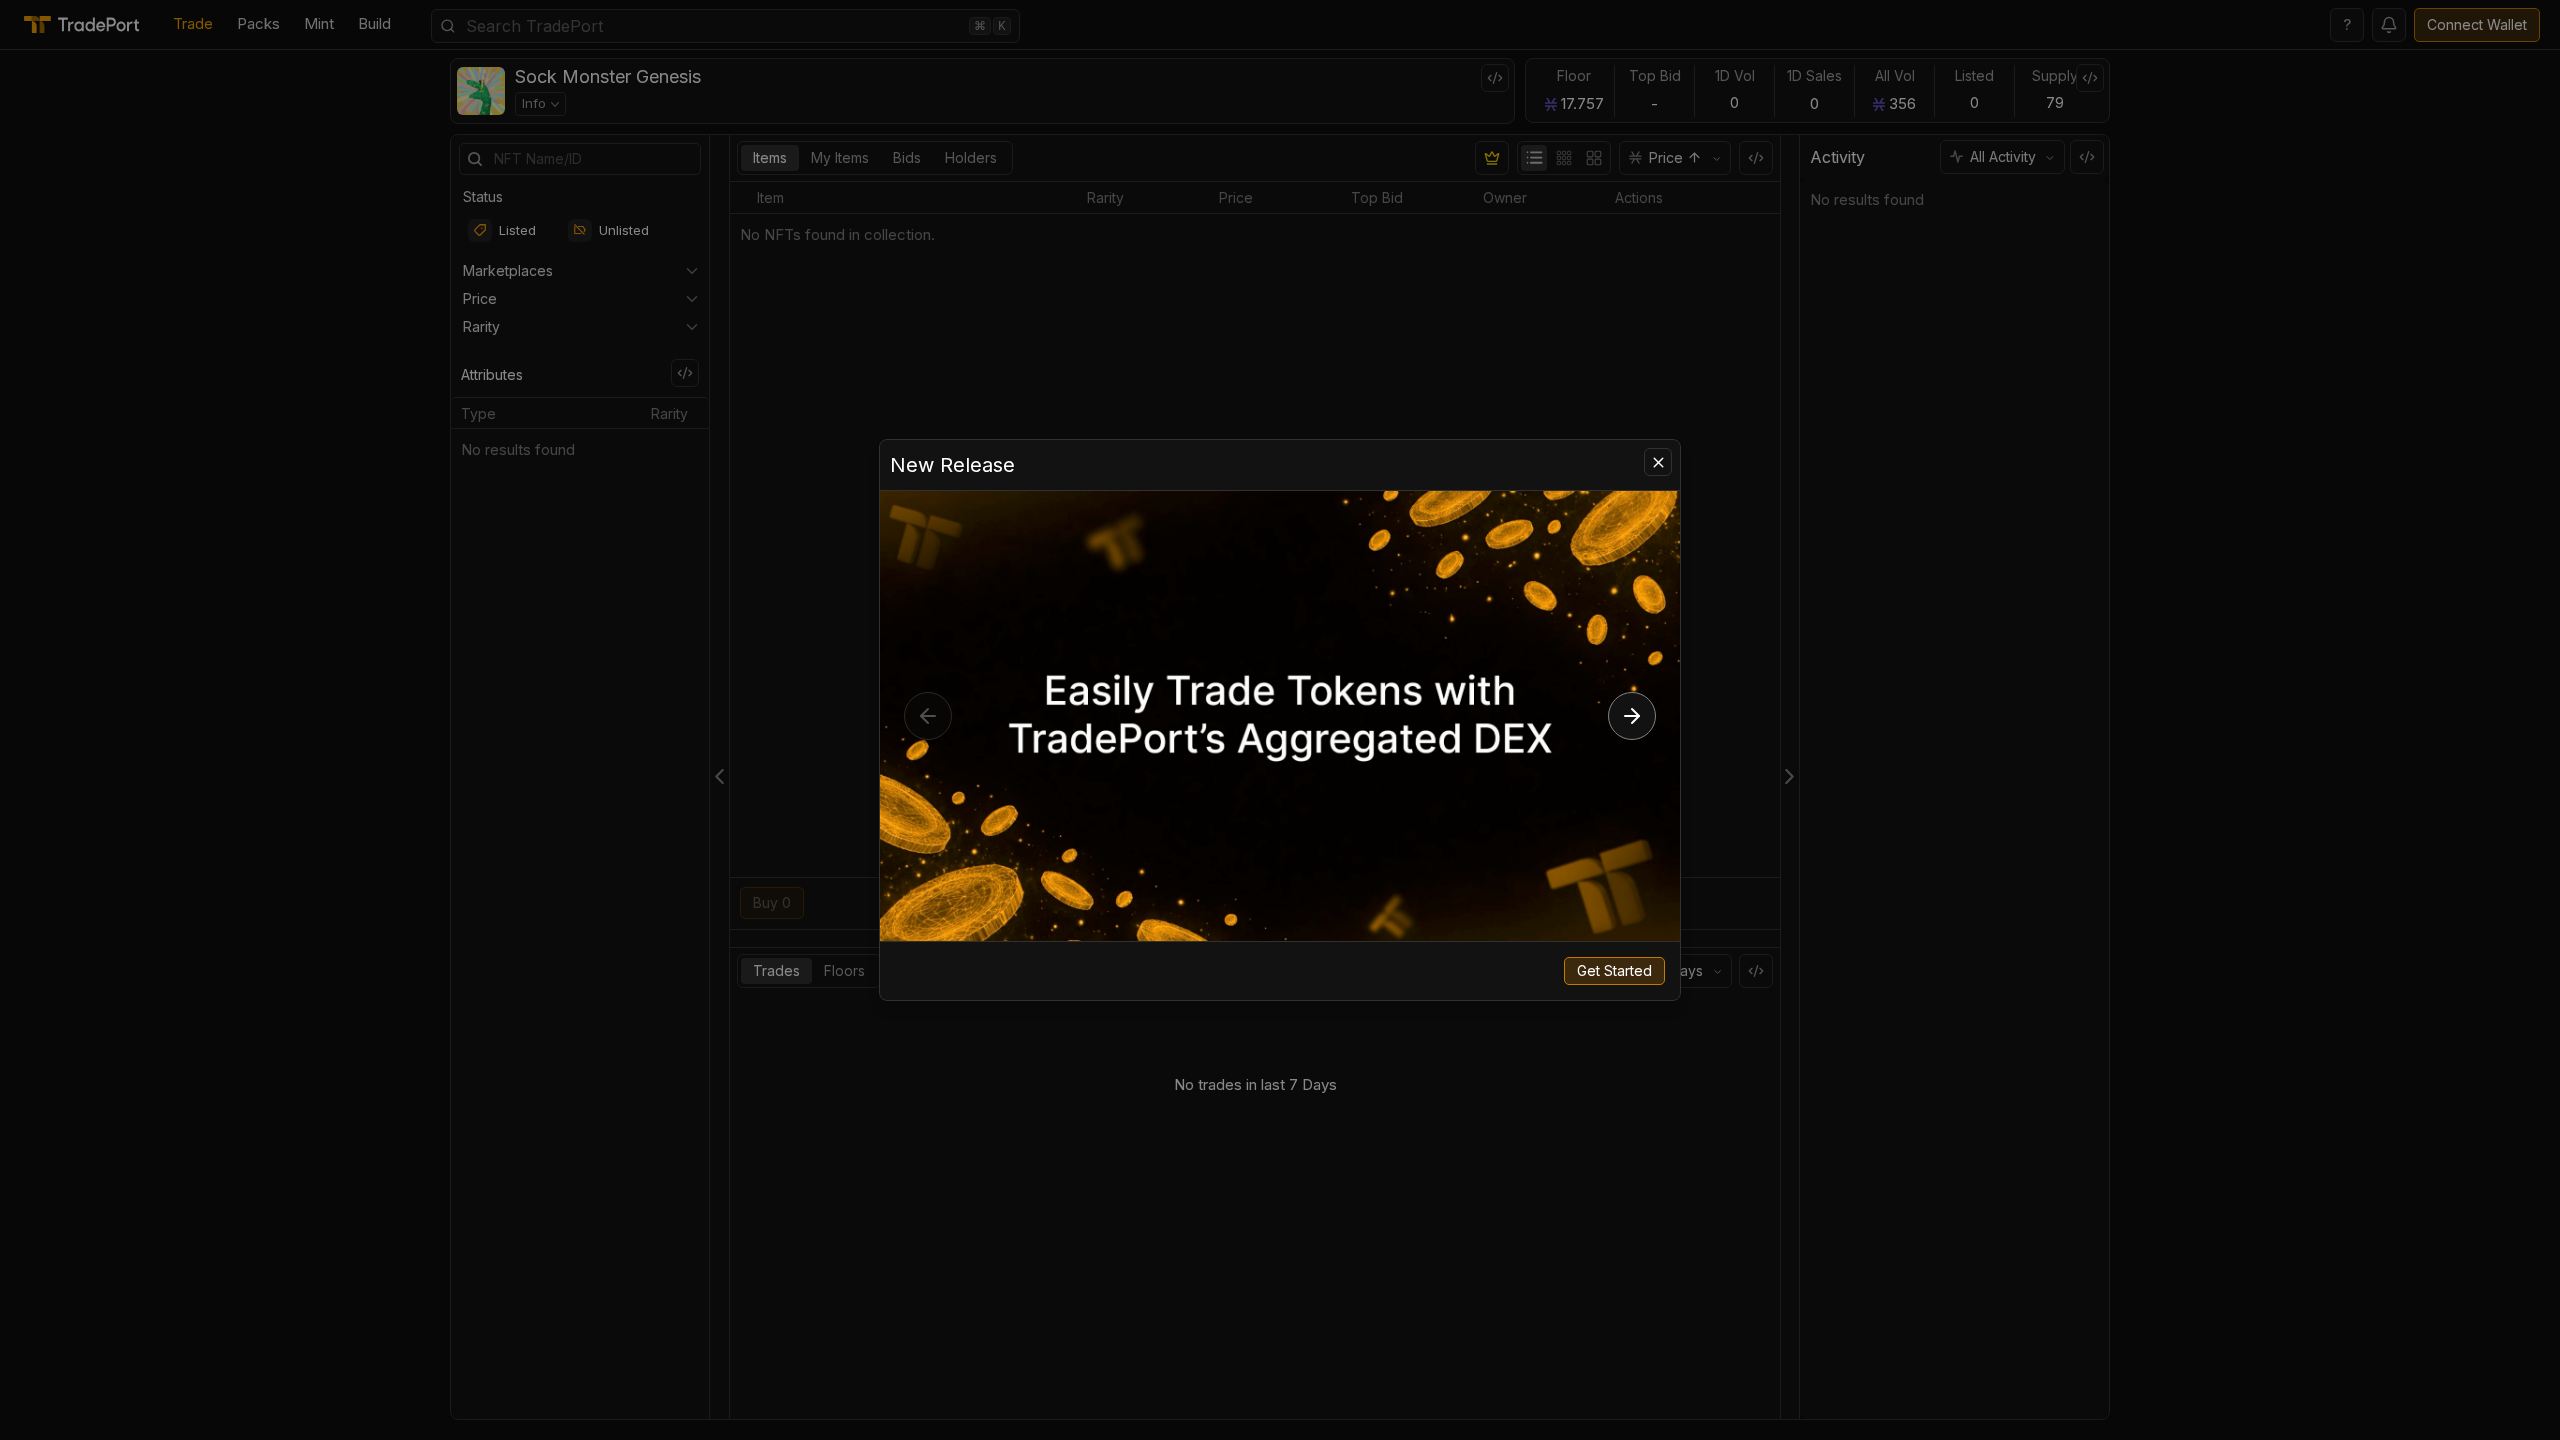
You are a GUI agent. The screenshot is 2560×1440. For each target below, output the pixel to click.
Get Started (1614, 970)
